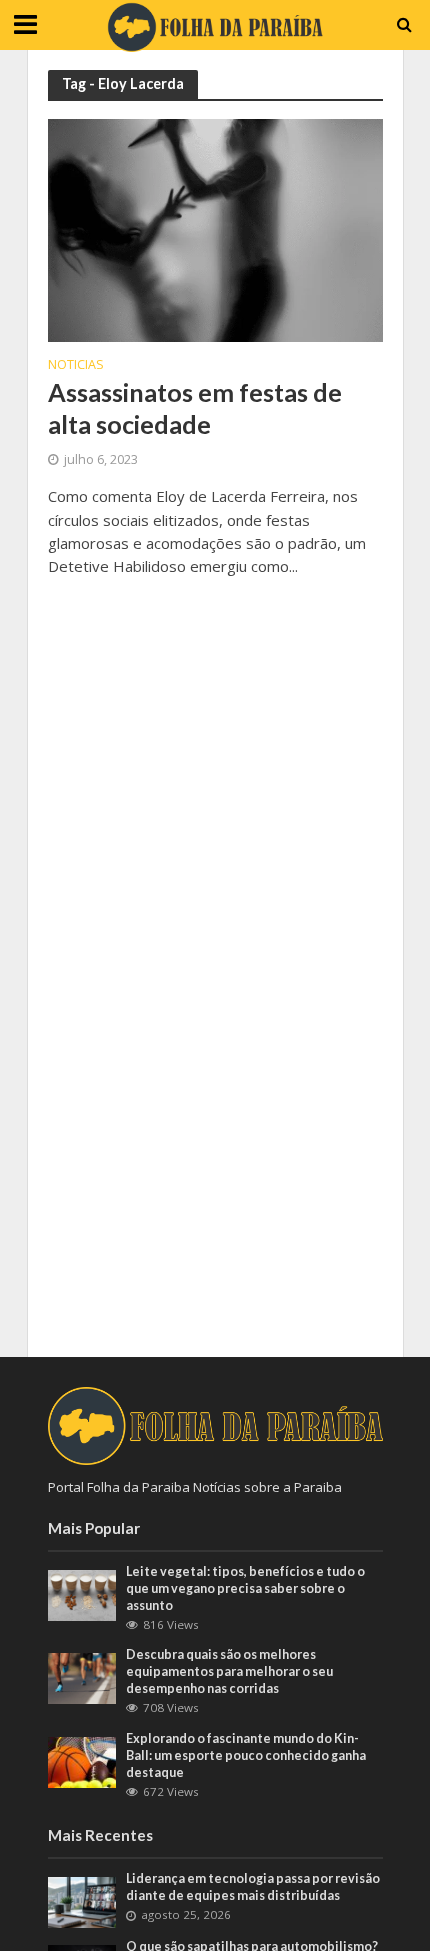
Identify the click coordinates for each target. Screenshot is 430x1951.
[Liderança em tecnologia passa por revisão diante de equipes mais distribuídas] (82, 1901)
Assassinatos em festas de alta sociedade (195, 408)
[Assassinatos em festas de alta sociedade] (215, 229)
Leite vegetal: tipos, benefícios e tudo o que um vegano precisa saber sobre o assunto (245, 1588)
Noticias (76, 366)
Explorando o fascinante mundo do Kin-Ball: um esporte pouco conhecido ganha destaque (246, 1755)
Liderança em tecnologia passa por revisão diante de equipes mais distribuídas (253, 1887)
